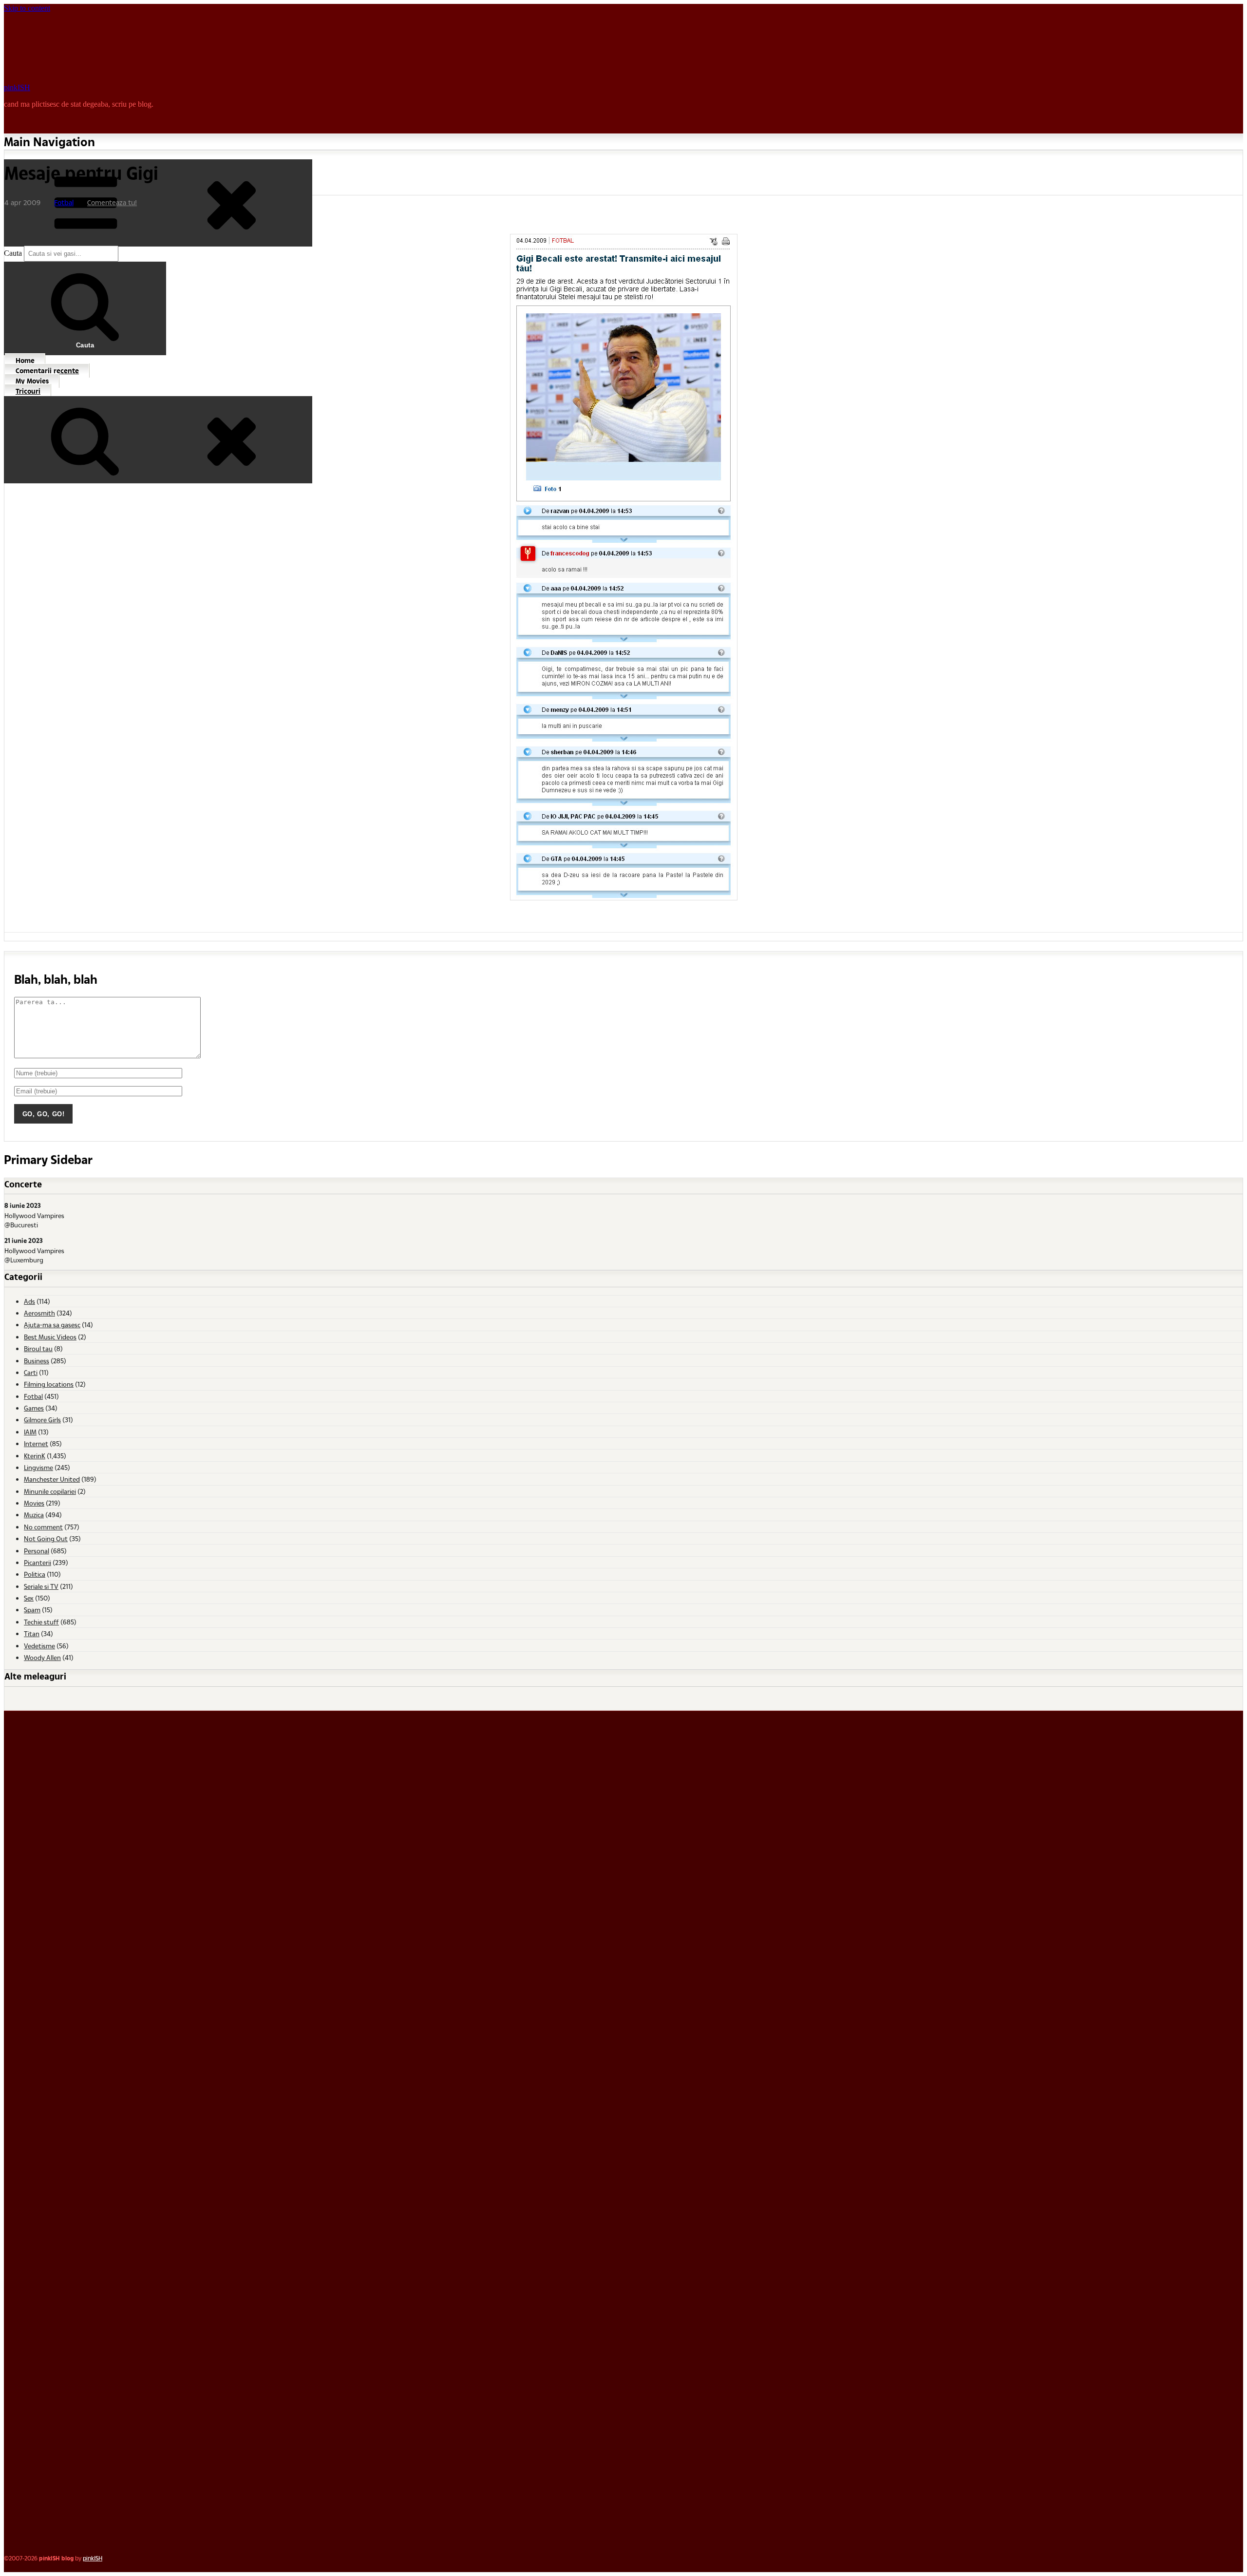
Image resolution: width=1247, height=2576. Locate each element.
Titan (32, 1633)
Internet (36, 1443)
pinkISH (17, 87)
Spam (32, 1610)
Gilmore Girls (42, 1420)
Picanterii (38, 1562)
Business (37, 1361)
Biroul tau (38, 1348)
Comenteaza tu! (112, 202)
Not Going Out (46, 1538)
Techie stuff (41, 1622)
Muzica (34, 1515)
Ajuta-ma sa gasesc (52, 1325)
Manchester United (52, 1479)
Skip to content (27, 8)
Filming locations (49, 1384)
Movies (34, 1503)
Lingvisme (38, 1467)
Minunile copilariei (50, 1491)
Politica (35, 1574)
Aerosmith (39, 1313)
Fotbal (64, 202)
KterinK (35, 1456)
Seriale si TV (41, 1586)
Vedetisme (39, 1646)
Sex (29, 1598)
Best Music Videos (50, 1337)
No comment (43, 1527)
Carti (31, 1372)
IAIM (30, 1432)
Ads (29, 1301)
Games (34, 1408)
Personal (37, 1551)
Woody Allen (42, 1657)
